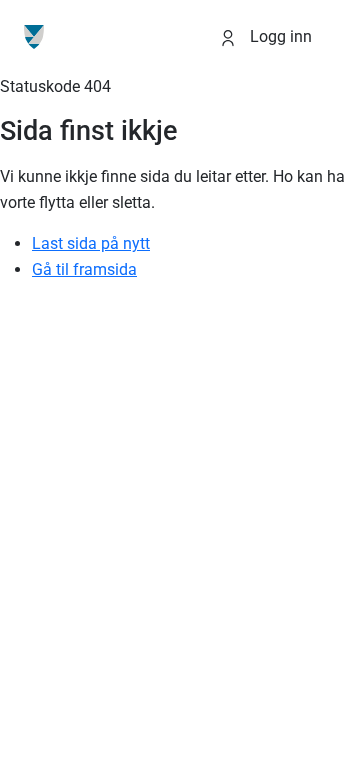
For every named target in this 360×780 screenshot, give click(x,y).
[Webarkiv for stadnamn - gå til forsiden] (34, 37)
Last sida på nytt (91, 243)
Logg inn (279, 36)
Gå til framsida (84, 269)
